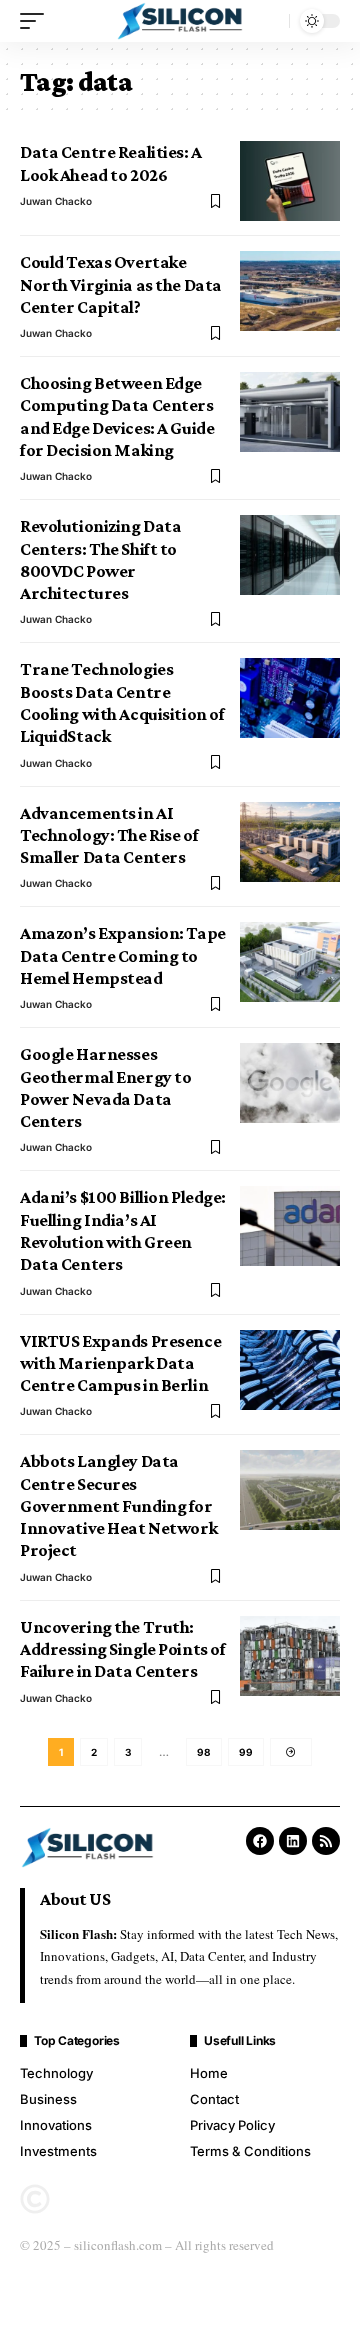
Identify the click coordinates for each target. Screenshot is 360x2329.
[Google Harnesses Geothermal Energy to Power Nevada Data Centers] (290, 1083)
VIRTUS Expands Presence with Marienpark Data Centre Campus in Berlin (120, 1363)
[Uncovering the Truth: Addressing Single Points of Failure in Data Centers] (290, 1656)
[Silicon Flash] (180, 21)
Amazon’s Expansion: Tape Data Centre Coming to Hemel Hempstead (123, 955)
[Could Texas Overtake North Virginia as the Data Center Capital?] (290, 291)
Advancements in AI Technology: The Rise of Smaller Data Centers (109, 835)
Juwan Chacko (56, 201)
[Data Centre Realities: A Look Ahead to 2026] (290, 181)
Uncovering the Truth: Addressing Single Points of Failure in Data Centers (122, 1649)
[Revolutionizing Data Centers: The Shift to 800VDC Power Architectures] (290, 555)
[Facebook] (260, 1841)
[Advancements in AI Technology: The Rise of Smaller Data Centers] (290, 842)
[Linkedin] (293, 1841)
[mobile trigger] (37, 21)
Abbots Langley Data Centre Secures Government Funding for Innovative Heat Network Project (118, 1505)
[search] (269, 21)
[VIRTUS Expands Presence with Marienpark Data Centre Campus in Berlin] (290, 1370)
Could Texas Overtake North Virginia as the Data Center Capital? (121, 284)
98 (204, 1752)
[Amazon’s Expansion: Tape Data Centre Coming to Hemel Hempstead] (290, 962)
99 (246, 1752)
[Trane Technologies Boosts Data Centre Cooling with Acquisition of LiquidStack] (290, 698)
